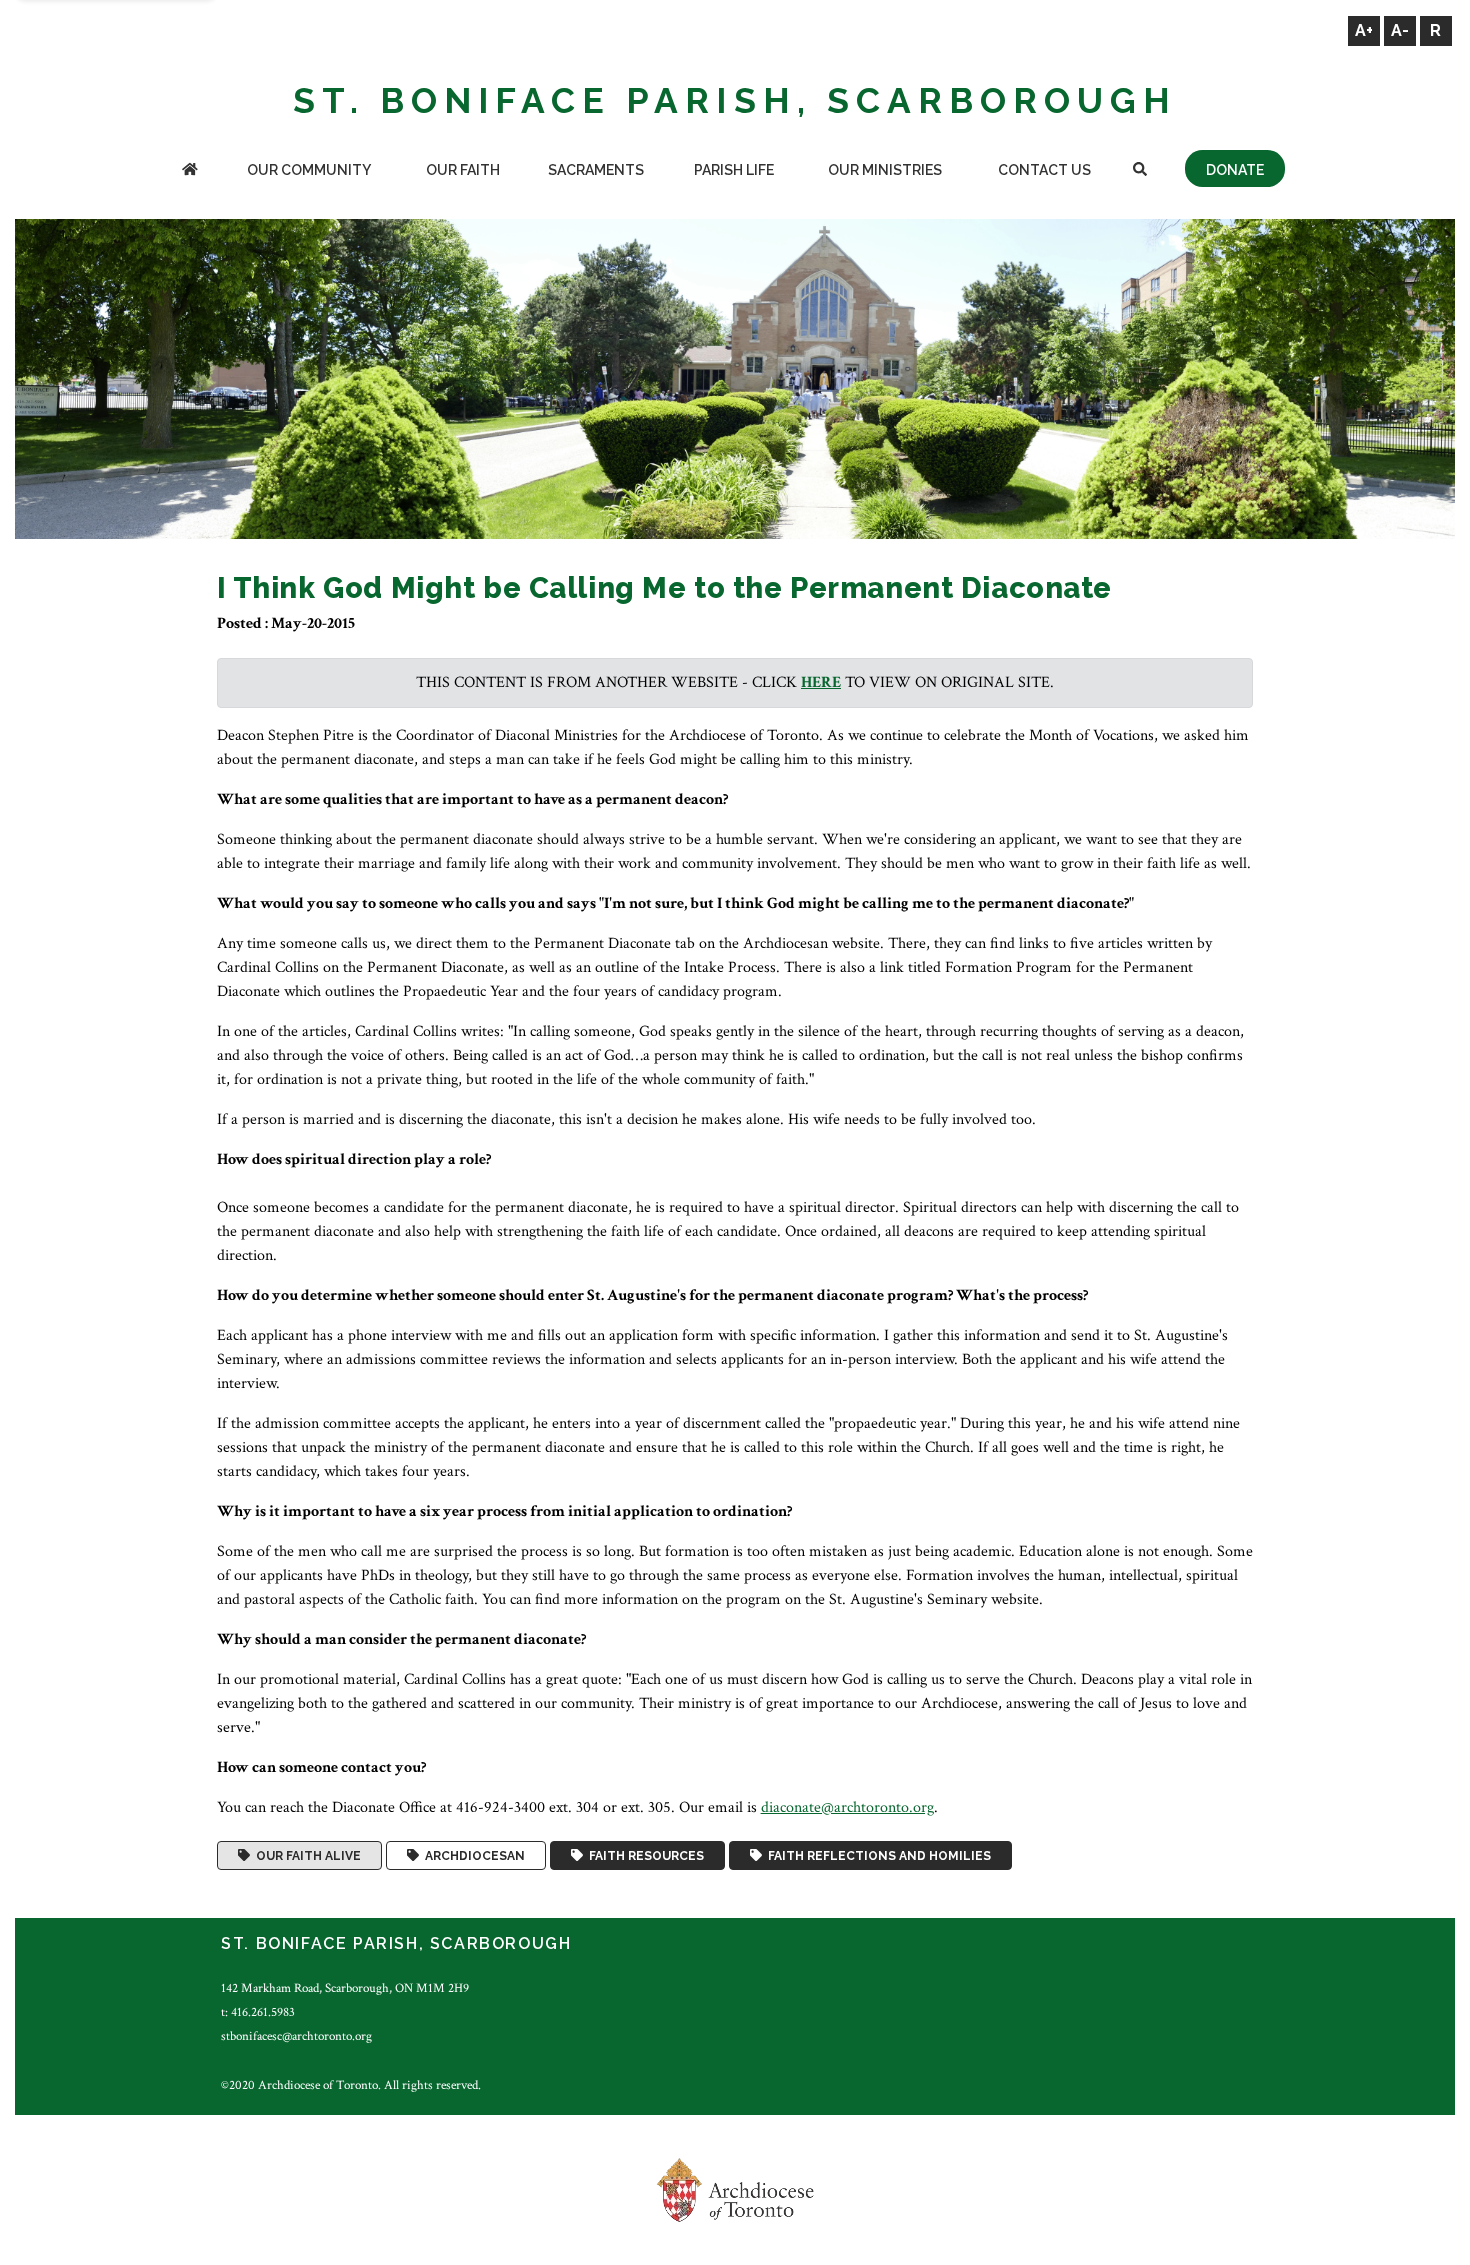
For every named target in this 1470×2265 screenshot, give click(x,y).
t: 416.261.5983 (258, 2012)
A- (1400, 30)
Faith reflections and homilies (876, 1856)
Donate (1235, 170)
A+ (1364, 30)
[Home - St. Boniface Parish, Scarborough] (190, 171)
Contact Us (1044, 170)
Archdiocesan (472, 1856)
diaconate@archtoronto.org (847, 1807)
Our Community (309, 170)
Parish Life (734, 170)
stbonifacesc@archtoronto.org (296, 2036)
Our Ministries (885, 170)
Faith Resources (643, 1856)
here (821, 682)
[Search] (1141, 171)
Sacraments (596, 170)
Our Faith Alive (305, 1856)
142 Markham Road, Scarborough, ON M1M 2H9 (345, 1988)
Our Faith (463, 170)
